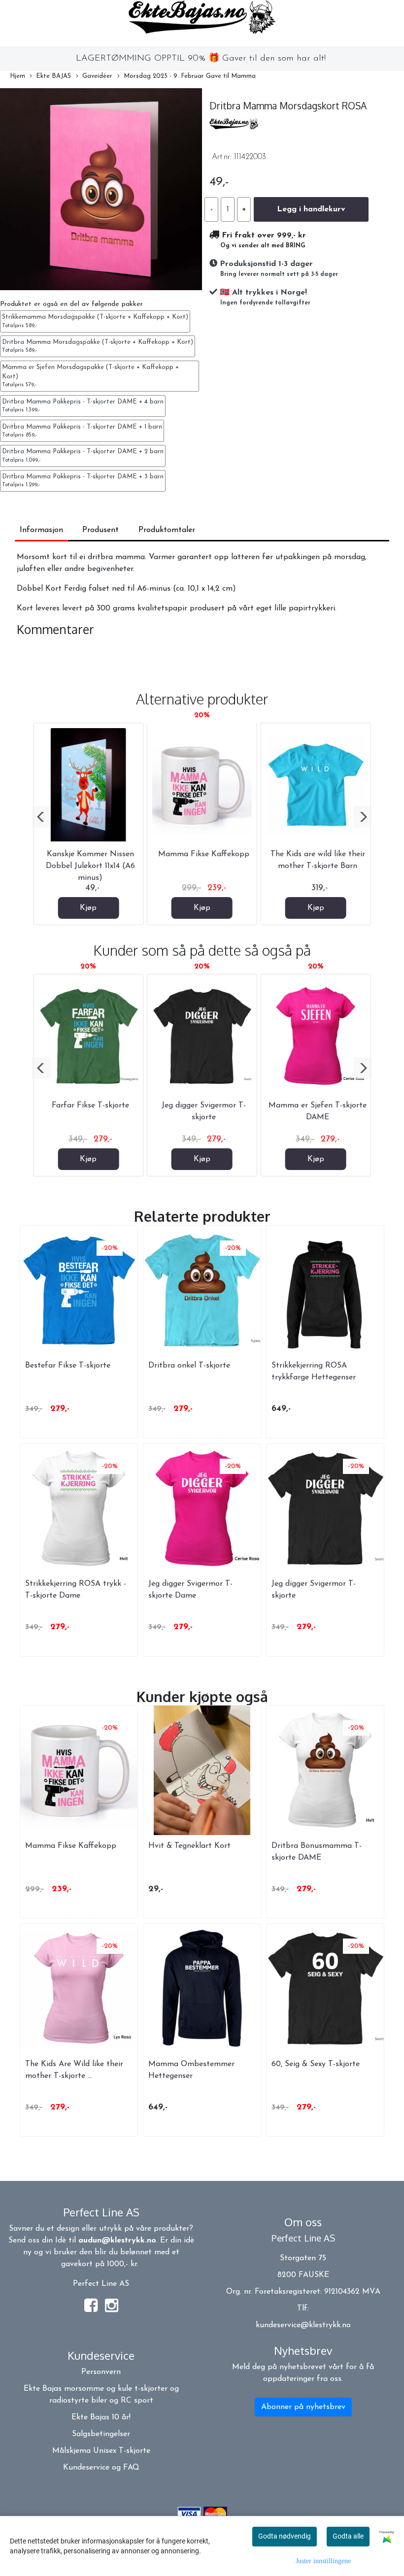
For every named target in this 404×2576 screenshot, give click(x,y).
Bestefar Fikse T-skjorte (68, 1366)
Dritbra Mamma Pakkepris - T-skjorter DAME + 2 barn (83, 455)
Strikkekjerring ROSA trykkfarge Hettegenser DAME (314, 1377)
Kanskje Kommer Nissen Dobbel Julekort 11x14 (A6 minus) (90, 866)
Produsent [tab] (101, 530)
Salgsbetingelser (101, 2434)
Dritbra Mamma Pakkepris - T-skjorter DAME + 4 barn (83, 406)
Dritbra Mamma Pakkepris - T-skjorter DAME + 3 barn (83, 481)
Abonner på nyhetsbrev (303, 2407)
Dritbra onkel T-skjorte (189, 1366)
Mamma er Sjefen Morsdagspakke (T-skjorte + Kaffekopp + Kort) (90, 376)
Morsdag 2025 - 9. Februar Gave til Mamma (190, 76)
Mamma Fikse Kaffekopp (204, 854)
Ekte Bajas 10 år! (101, 2417)
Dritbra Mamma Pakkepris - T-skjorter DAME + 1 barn (82, 431)
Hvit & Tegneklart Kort (189, 1846)
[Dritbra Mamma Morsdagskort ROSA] (101, 191)
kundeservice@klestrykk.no (303, 2325)
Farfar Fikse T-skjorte (90, 1105)
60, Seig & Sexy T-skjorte (316, 2064)
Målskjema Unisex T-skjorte (101, 2451)
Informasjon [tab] (41, 530)
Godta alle (348, 2536)
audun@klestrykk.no (117, 2241)
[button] (41, 817)
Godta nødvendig (285, 2536)
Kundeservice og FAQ (101, 2468)
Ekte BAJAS (53, 76)
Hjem (17, 76)
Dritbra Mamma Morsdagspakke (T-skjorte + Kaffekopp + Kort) (98, 346)
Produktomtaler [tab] (167, 530)
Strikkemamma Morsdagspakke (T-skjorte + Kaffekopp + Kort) (95, 321)
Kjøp (88, 908)
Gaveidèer (97, 76)
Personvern (101, 2372)
